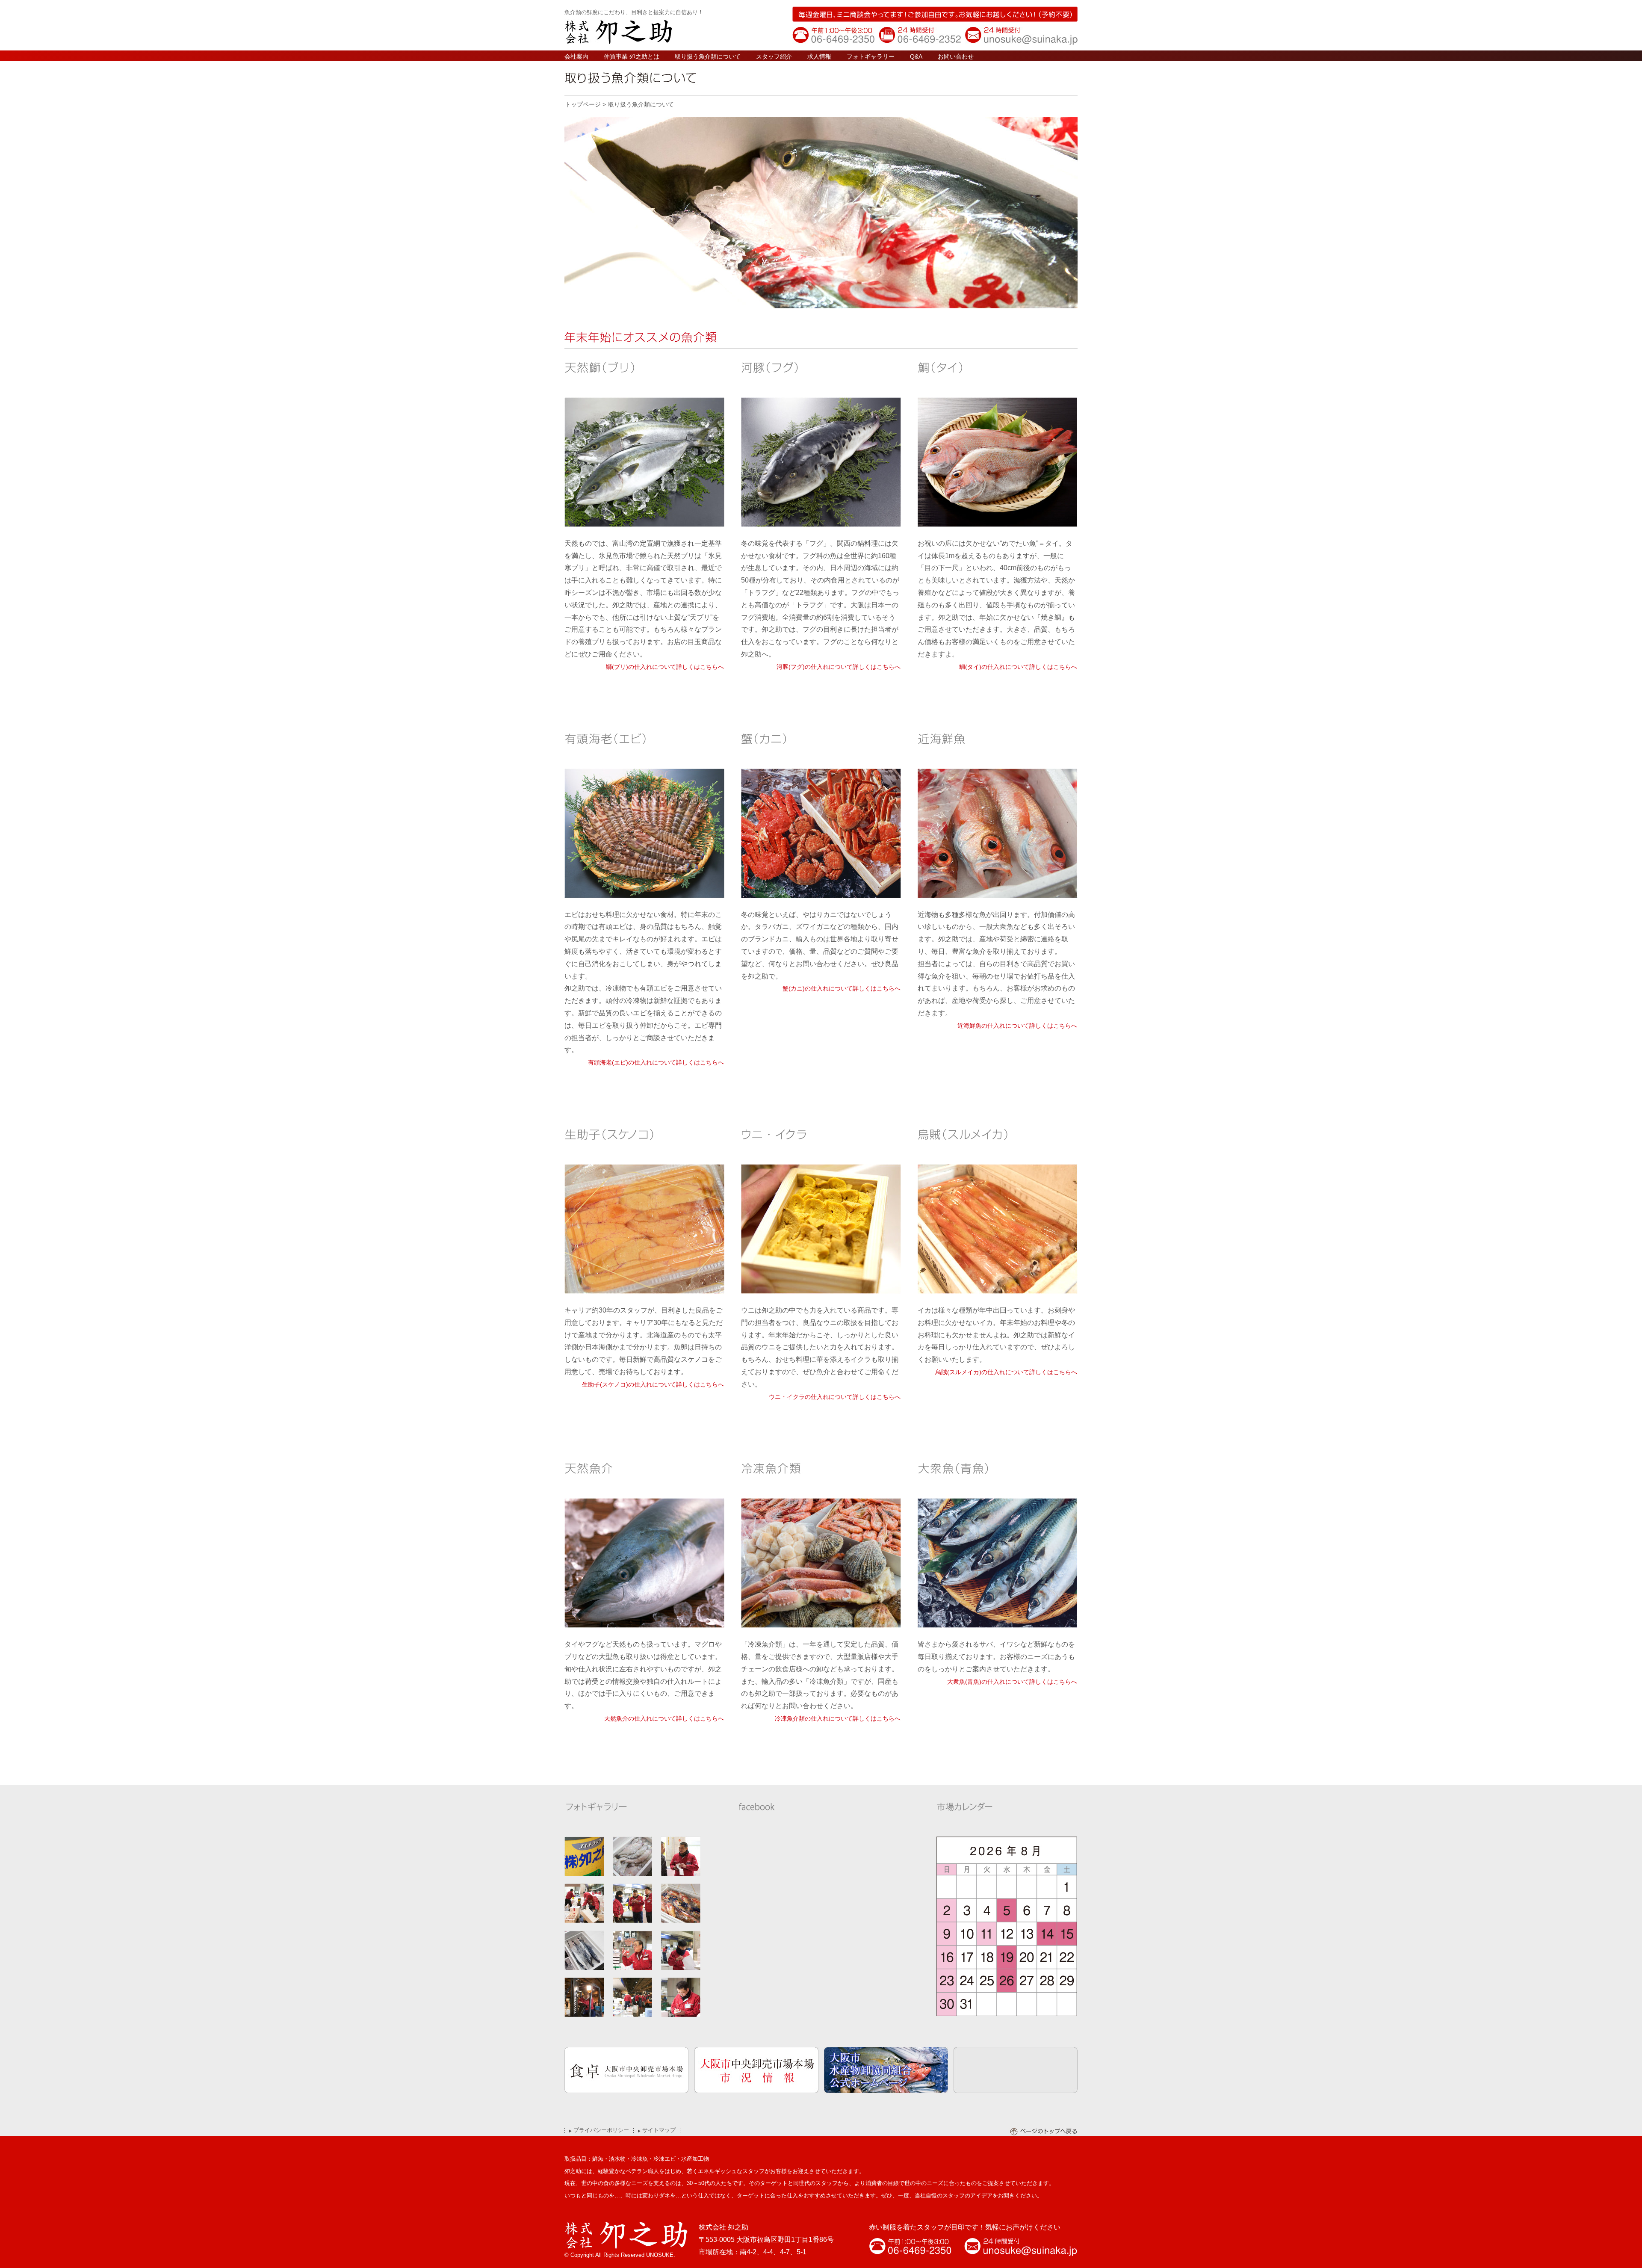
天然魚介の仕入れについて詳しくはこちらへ (664, 1718)
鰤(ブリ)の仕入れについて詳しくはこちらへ (665, 667)
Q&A (916, 56)
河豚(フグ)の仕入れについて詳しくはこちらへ (839, 667)
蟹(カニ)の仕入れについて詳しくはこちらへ (842, 988)
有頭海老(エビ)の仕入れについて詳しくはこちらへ (656, 1062)
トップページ (583, 104)
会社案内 (576, 56)
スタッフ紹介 (774, 56)
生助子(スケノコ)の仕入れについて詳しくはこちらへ (653, 1384)
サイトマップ (659, 2130)
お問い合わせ (956, 56)
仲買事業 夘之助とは (632, 56)
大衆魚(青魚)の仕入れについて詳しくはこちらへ (1012, 1682)
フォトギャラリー (871, 56)
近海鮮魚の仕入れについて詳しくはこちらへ (1017, 1026)
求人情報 (819, 56)
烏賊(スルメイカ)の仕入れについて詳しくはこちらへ (1006, 1372)
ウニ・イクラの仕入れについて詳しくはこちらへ (835, 1397)
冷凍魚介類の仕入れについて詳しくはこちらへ (838, 1718)
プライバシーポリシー (601, 2130)
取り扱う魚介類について (708, 56)
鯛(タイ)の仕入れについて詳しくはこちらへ (1018, 667)
